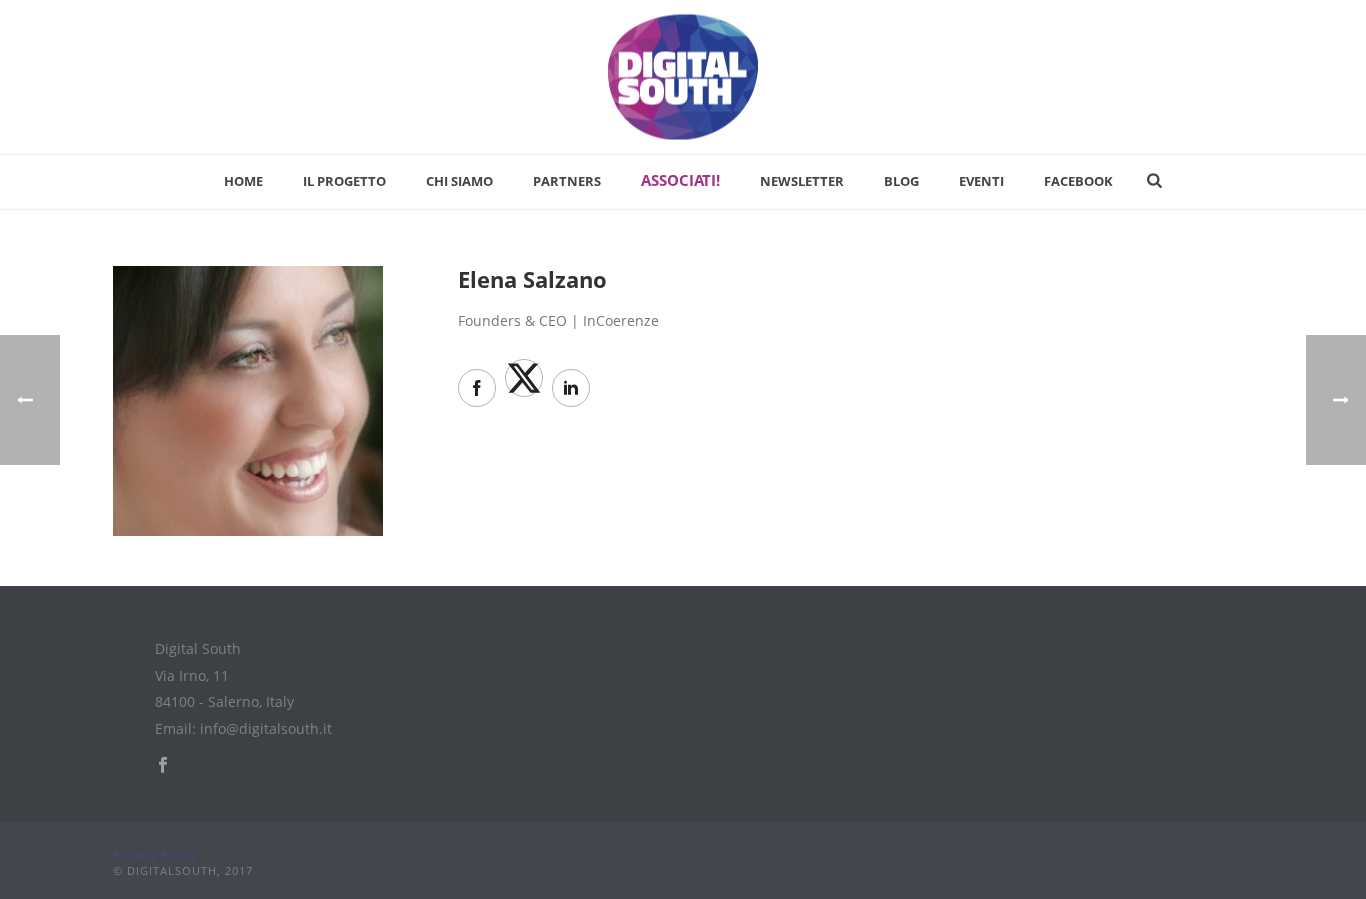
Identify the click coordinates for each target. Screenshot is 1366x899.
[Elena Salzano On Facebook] (477, 388)
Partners (567, 181)
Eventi (981, 181)
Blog (901, 181)
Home (243, 181)
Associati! (680, 180)
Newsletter (802, 181)
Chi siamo (459, 181)
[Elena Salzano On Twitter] (524, 378)
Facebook (1078, 181)
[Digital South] (683, 77)
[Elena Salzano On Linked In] (571, 388)
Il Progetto (344, 181)
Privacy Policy (155, 854)
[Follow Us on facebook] (163, 766)
